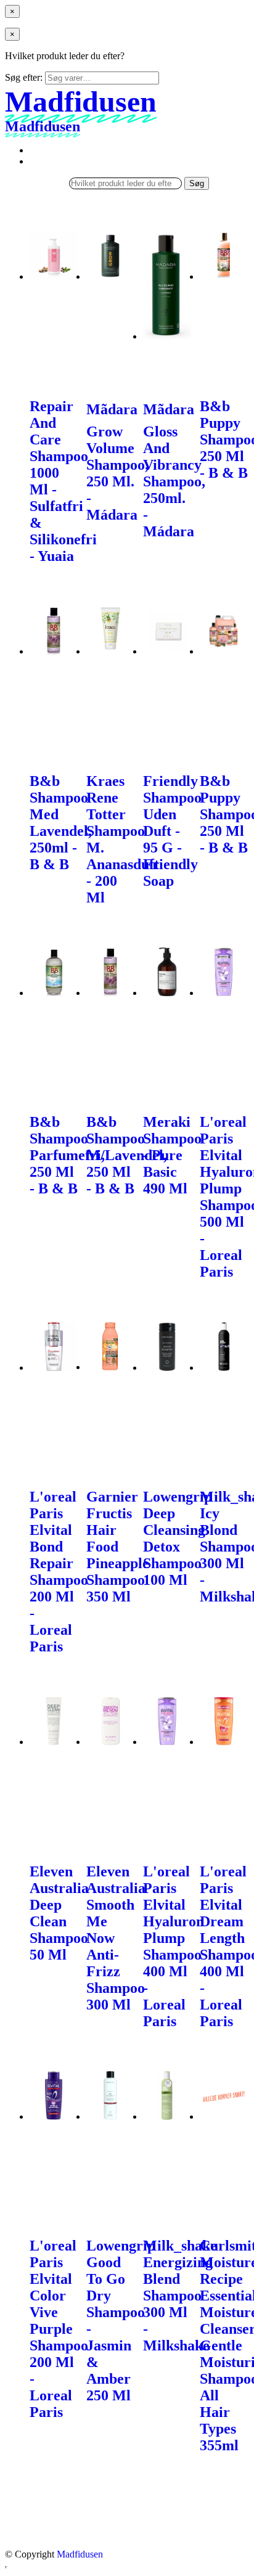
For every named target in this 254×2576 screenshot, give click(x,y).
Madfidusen (80, 2554)
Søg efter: (24, 77)
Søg (197, 183)
